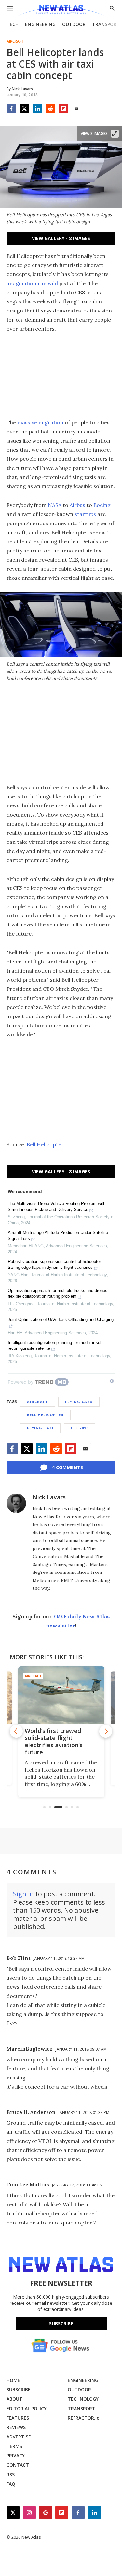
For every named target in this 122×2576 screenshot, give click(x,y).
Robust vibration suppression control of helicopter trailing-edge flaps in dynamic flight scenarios (54, 1264)
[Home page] (61, 11)
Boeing (102, 505)
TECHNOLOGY (83, 2399)
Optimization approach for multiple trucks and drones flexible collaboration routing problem (58, 1293)
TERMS (14, 2446)
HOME (13, 2380)
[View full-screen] (115, 134)
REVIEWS (16, 2427)
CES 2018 (80, 1428)
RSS (11, 2474)
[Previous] (16, 1731)
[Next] (106, 1731)
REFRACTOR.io (84, 2418)
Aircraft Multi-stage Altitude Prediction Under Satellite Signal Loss (58, 1235)
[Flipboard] (63, 109)
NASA (55, 505)
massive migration (40, 422)
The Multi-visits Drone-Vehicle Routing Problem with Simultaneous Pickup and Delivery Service (57, 1207)
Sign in (23, 1894)
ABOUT (14, 2399)
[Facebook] (11, 109)
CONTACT (18, 2465)
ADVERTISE (19, 2437)
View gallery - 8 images (61, 238)
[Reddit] (50, 109)
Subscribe (61, 2324)
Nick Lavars (49, 1497)
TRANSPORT (106, 24)
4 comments (68, 1467)
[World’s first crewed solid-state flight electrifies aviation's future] (61, 1695)
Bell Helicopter (45, 1144)
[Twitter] (24, 109)
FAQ (11, 2484)
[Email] (76, 109)
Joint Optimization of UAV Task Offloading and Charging (61, 1319)
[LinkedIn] (37, 109)
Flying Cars (79, 1402)
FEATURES (18, 2418)
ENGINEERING (40, 24)
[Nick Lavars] (16, 1503)
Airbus (77, 505)
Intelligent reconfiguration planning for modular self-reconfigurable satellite (56, 1345)
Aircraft (15, 41)
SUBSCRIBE (19, 2390)
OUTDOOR (74, 24)
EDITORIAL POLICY (27, 2408)
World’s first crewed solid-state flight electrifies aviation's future (54, 1741)
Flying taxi (40, 1428)
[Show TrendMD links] (112, 1381)
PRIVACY (16, 2456)
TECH (13, 24)
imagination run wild (32, 283)
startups (85, 514)
